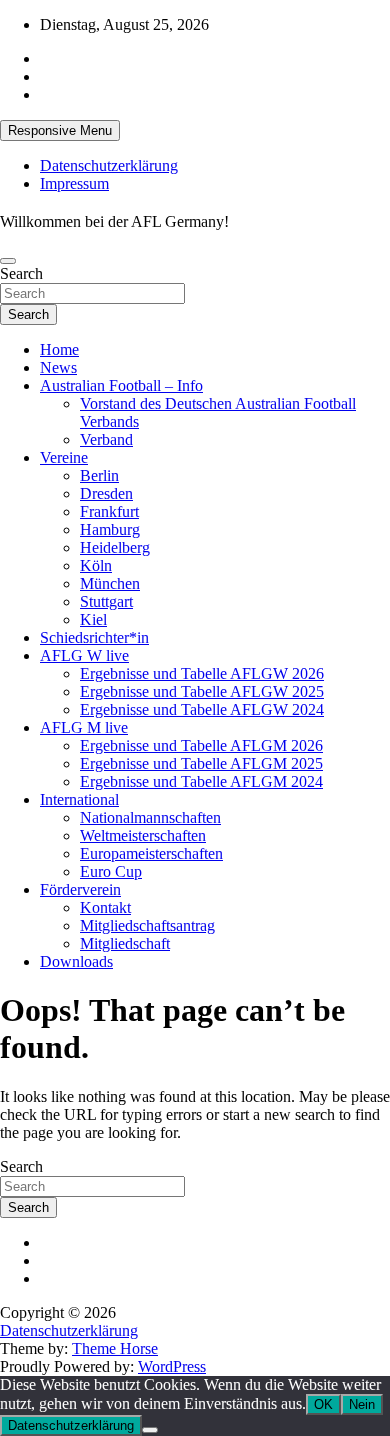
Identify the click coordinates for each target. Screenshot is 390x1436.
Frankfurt (109, 511)
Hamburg (110, 529)
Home (59, 349)
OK (323, 1404)
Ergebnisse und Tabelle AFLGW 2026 (202, 673)
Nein (362, 1404)
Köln (96, 565)
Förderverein (80, 889)
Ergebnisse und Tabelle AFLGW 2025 (202, 691)
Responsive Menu (60, 130)
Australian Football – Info (121, 385)
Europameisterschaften (151, 853)
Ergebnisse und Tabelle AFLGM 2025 (201, 763)
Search (21, 273)
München (110, 583)
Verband (106, 439)
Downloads (76, 961)
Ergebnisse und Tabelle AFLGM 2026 (201, 745)
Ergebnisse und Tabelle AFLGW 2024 (202, 709)
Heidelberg (115, 547)
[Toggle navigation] (8, 261)
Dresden (106, 493)
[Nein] (150, 1430)
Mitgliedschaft (125, 943)
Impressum (74, 183)
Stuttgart (106, 601)
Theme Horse (115, 1348)
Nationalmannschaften (150, 817)
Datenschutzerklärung (109, 165)
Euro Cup (111, 871)
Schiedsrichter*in (94, 637)
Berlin (99, 475)
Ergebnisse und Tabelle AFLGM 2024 (201, 781)
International (79, 799)
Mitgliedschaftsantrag (147, 925)
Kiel (93, 619)
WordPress (172, 1366)
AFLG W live (84, 655)
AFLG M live (84, 727)
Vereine (64, 457)
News (58, 367)
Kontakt (105, 907)
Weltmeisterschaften (143, 835)
